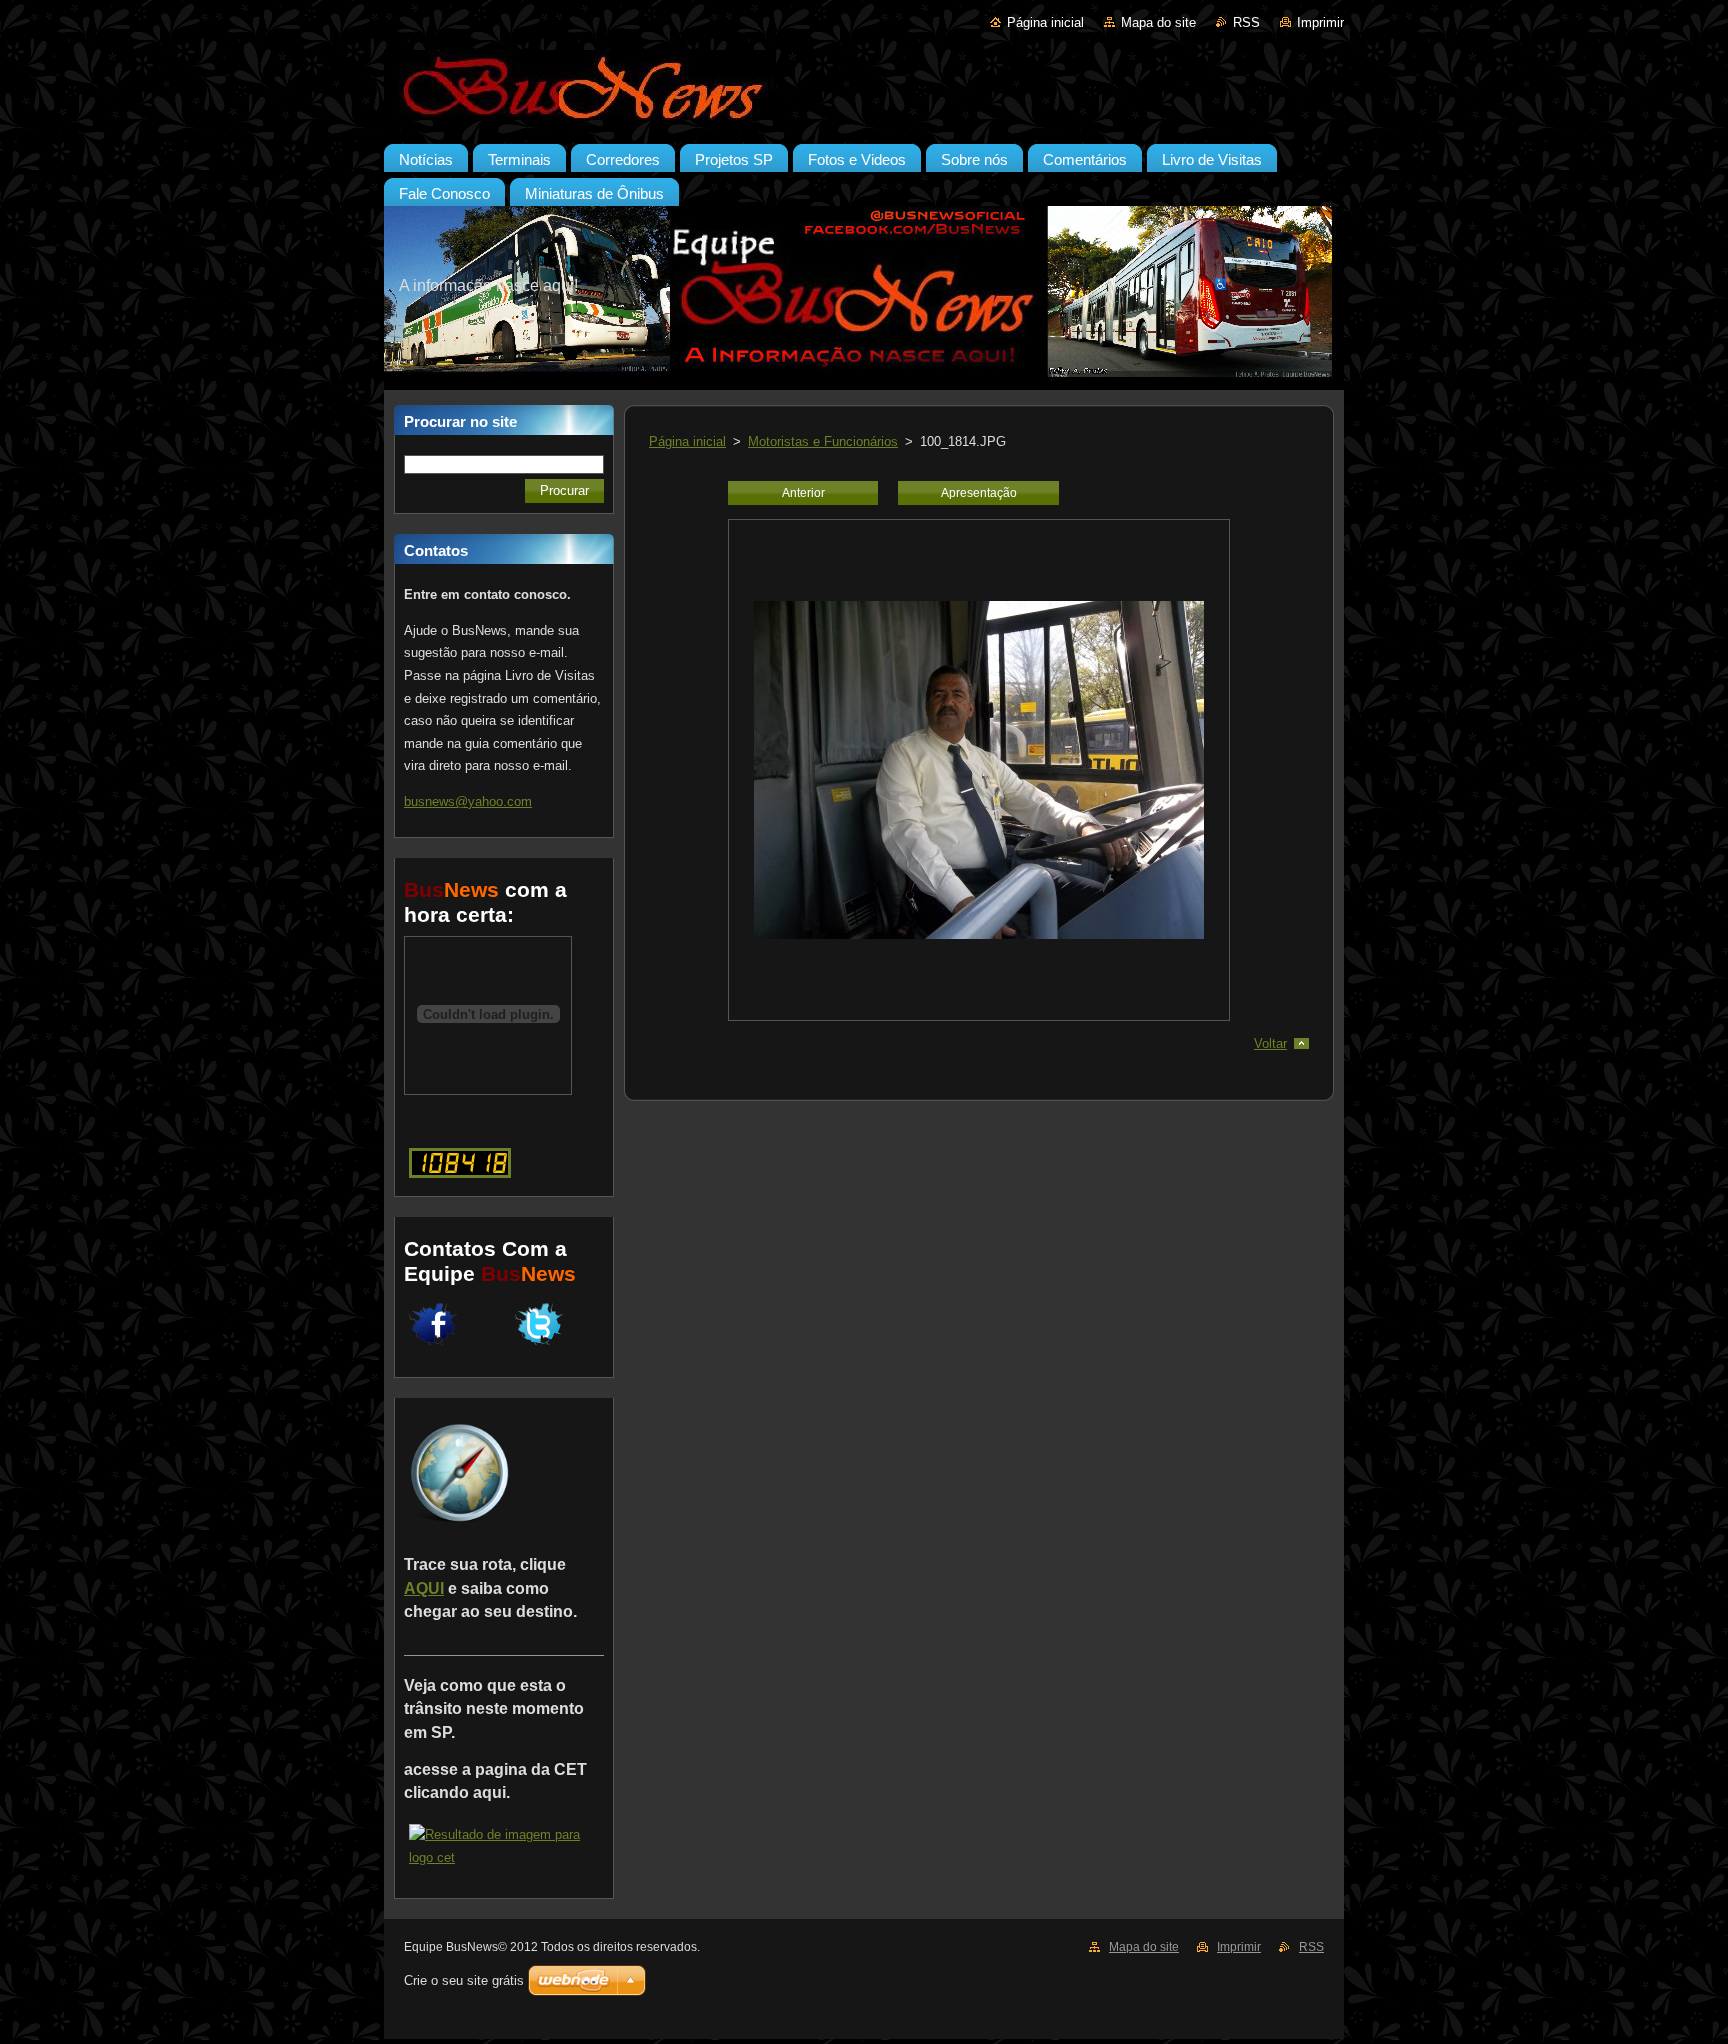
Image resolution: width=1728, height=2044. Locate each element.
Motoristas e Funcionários (823, 441)
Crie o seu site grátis (464, 1980)
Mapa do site (1158, 22)
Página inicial (1045, 22)
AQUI (424, 1588)
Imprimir (1320, 22)
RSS (1246, 22)
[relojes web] (488, 1085)
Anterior (803, 493)
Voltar (1270, 1043)
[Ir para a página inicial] (864, 89)
